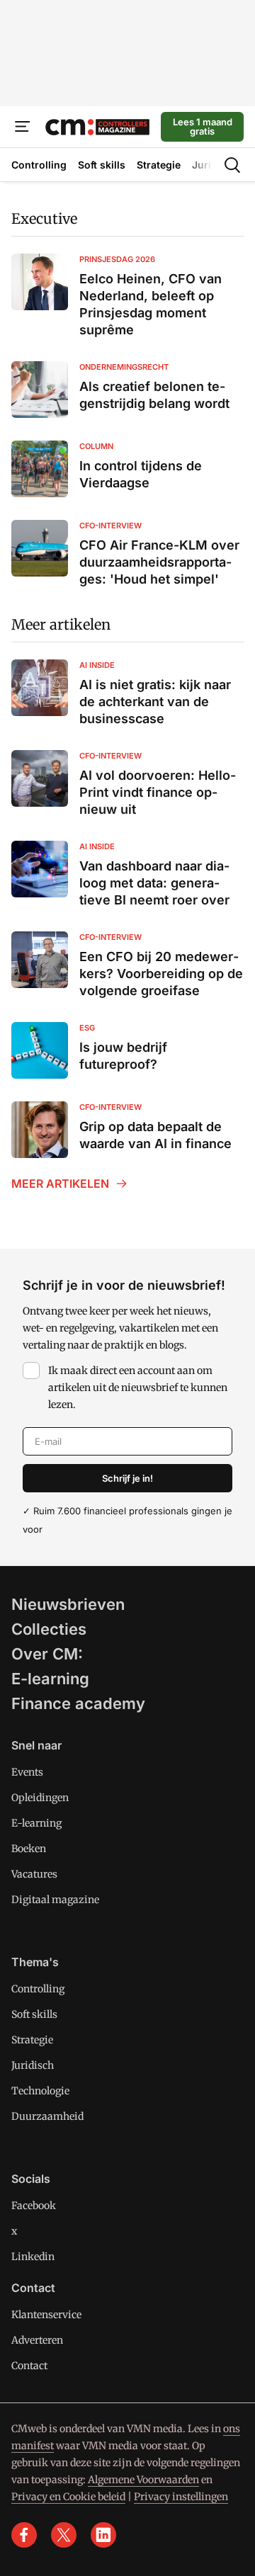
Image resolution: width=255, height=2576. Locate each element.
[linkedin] (103, 2535)
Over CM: (47, 1654)
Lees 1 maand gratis (203, 126)
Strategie (32, 2040)
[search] (232, 165)
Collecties (49, 1629)
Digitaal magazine (55, 1900)
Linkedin (33, 2257)
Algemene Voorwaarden (143, 2480)
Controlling (38, 1989)
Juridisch (33, 2065)
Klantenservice (46, 2315)
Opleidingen (40, 1798)
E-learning (50, 1679)
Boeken (29, 1849)
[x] (64, 2535)
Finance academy (78, 1703)
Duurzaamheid (47, 2116)
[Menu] (23, 127)
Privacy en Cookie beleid (68, 2497)
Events (27, 1772)
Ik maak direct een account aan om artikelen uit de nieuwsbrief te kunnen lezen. (138, 1388)
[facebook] (24, 2535)
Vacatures (34, 1874)
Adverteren (37, 2340)
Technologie (40, 2091)
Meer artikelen (61, 624)
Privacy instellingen (181, 2497)
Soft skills (34, 2014)
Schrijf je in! (127, 1478)
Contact (29, 2366)
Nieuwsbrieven (68, 1604)
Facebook (34, 2206)
